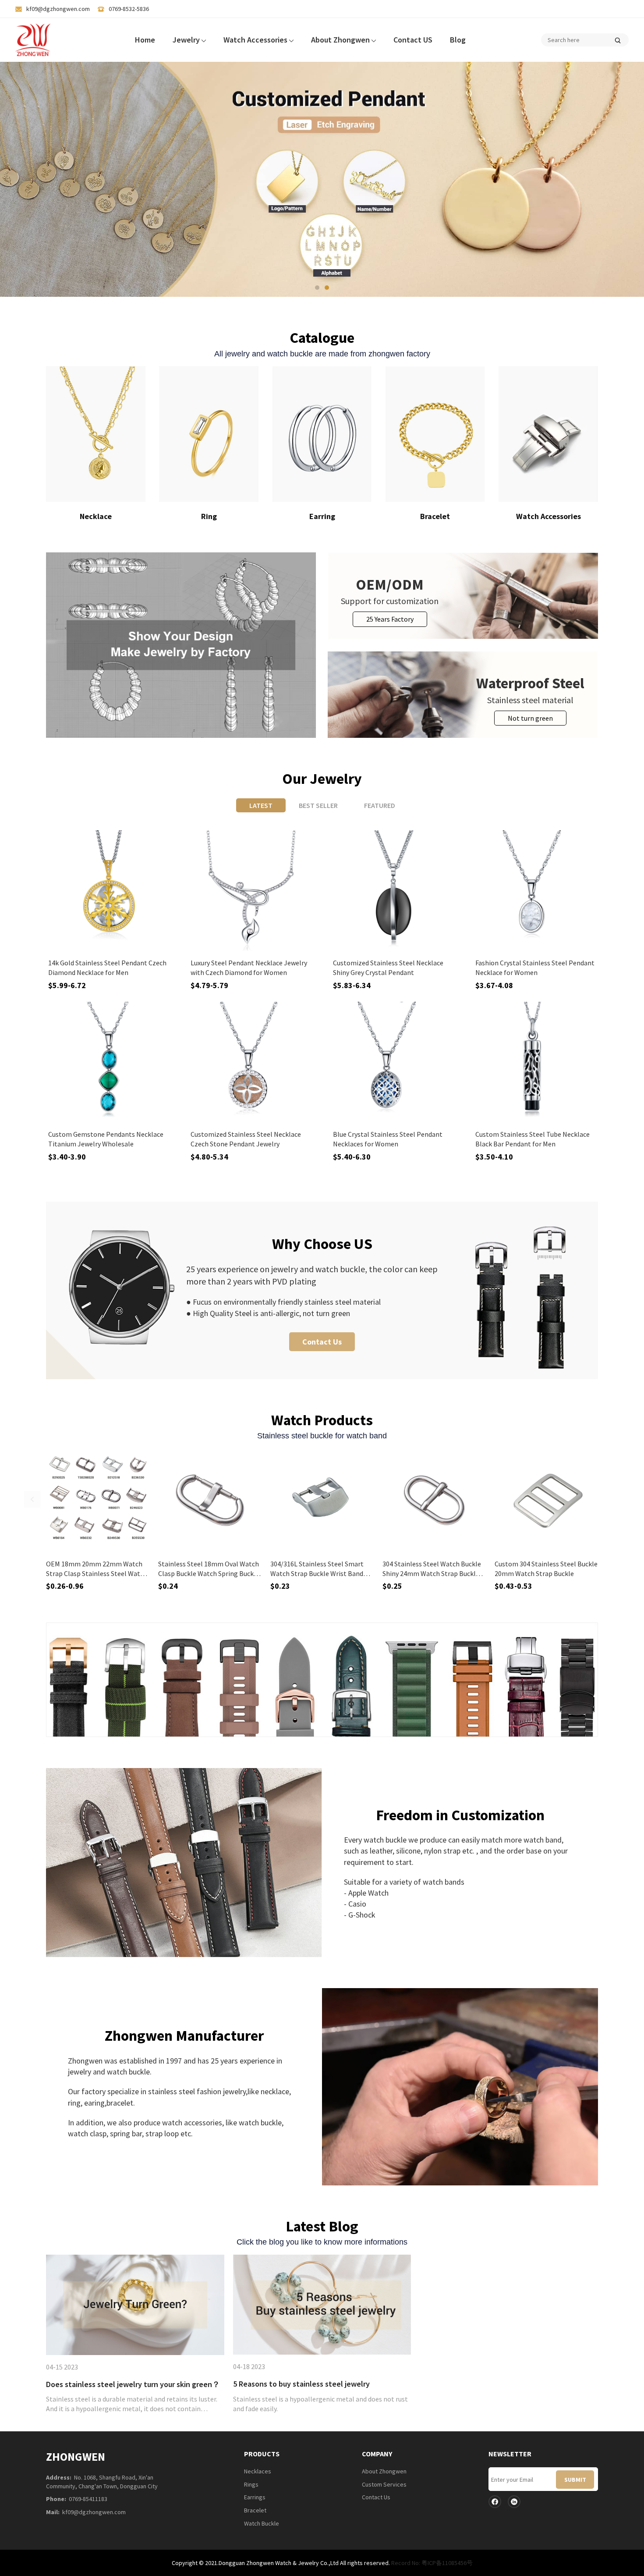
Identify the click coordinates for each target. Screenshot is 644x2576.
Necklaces (258, 2471)
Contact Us (322, 1342)
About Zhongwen (341, 40)
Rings (251, 2484)
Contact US (413, 40)
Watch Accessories (256, 40)
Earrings (255, 2497)
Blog (458, 40)
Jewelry (187, 40)
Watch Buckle (262, 2523)
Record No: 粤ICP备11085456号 (432, 2563)
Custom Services (384, 2484)
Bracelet (255, 2510)
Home (145, 40)
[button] (317, 288)
